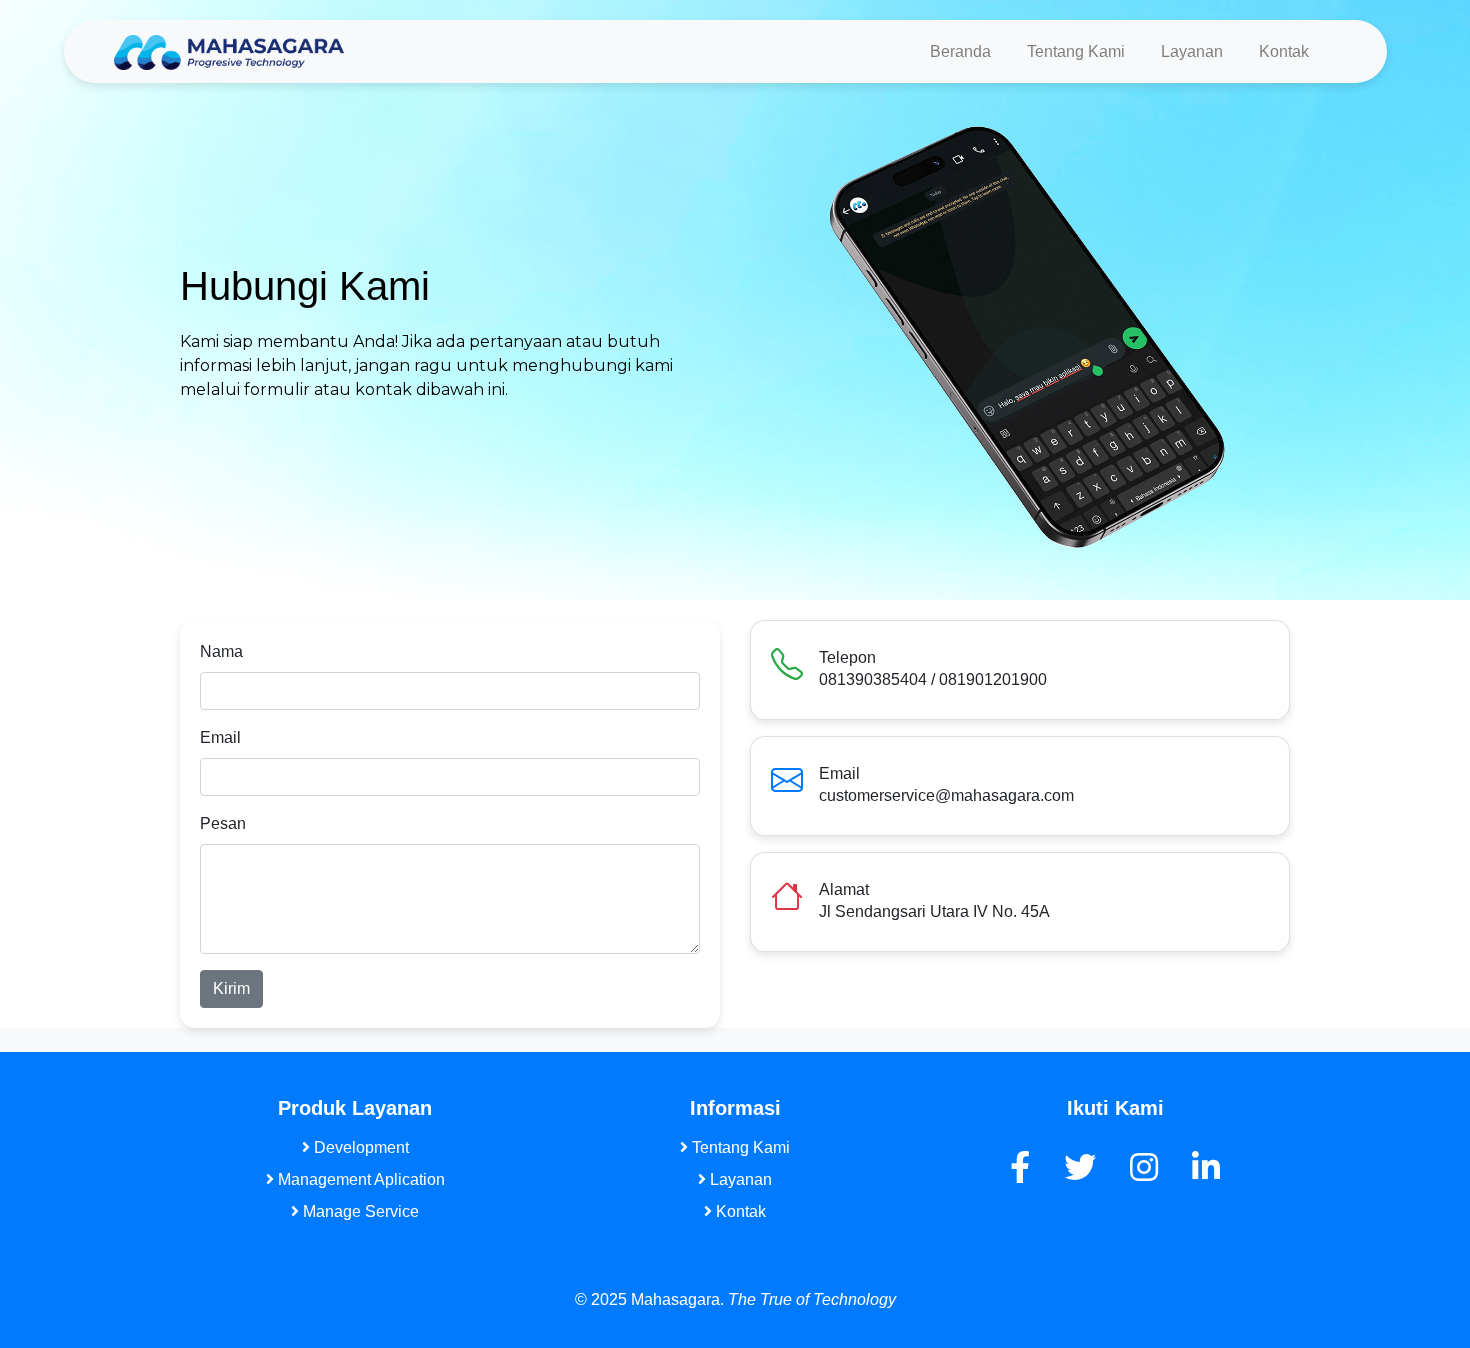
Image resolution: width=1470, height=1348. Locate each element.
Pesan (223, 823)
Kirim (231, 988)
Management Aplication (359, 1179)
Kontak (1284, 51)
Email (220, 737)
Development (359, 1147)
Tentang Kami (1076, 51)
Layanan (1192, 51)
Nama (221, 651)
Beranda (960, 51)
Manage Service (359, 1211)
